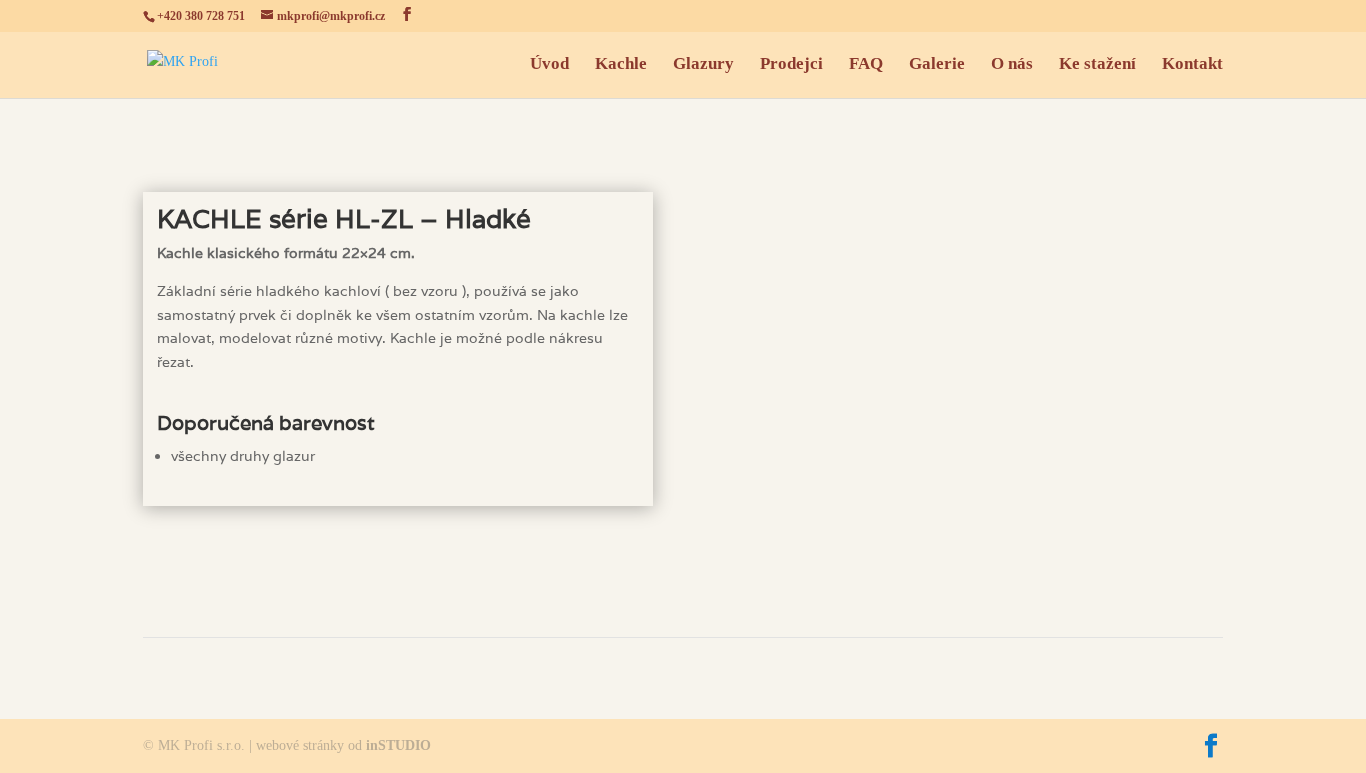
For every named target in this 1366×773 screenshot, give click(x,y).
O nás (1012, 65)
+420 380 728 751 (201, 16)
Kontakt (1192, 65)
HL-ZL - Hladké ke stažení (398, 559)
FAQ (866, 65)
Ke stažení (1097, 65)
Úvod (549, 65)
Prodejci (791, 65)
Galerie (937, 65)
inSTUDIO (398, 745)
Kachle (621, 65)
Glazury (703, 65)
